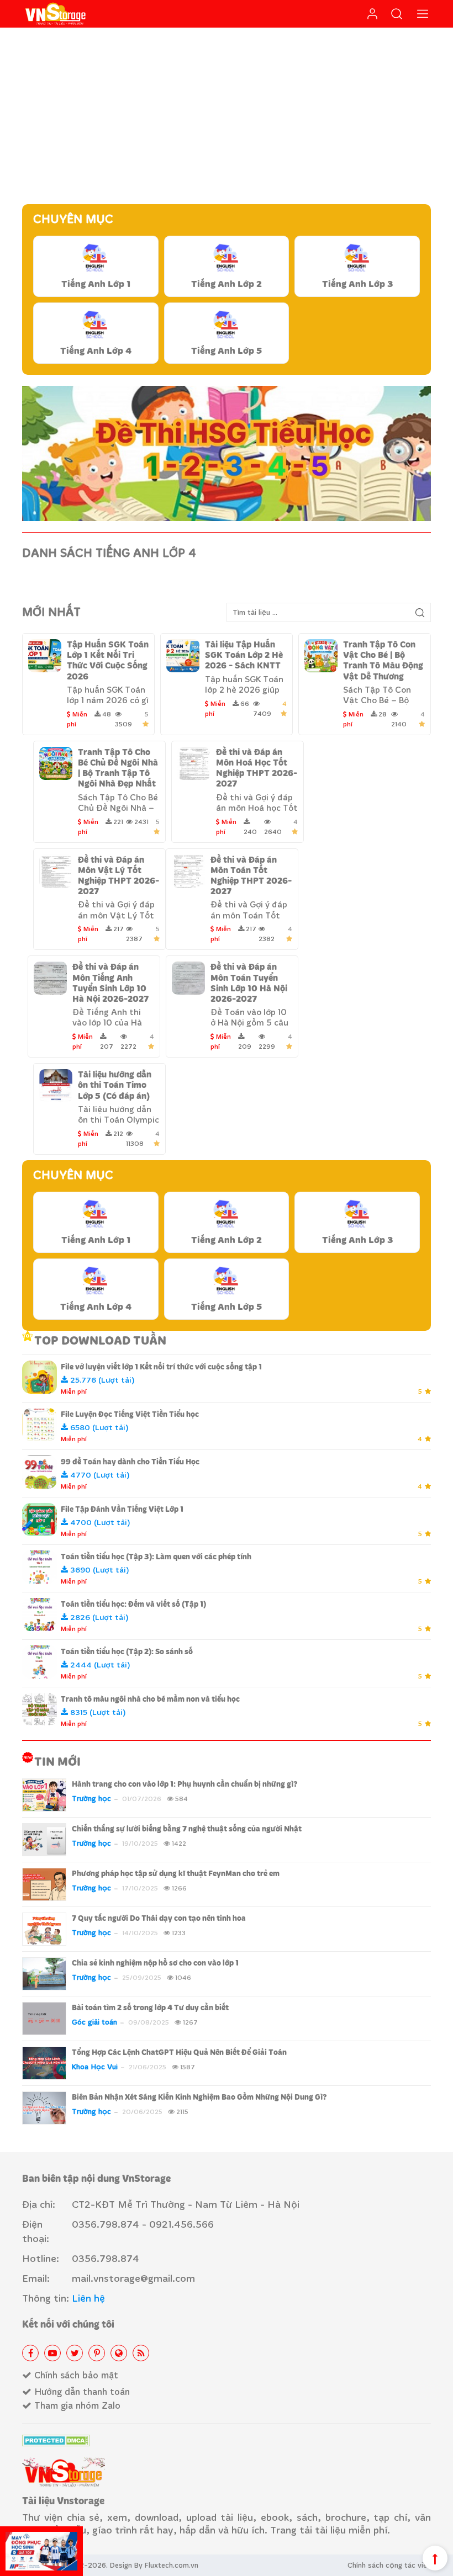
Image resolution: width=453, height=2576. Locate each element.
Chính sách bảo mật (75, 2375)
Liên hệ (88, 2298)
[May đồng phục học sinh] (41, 2551)
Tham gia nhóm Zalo (76, 2405)
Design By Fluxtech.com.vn (154, 2565)
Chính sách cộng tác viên (389, 2565)
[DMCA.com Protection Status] (56, 2440)
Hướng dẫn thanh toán (81, 2391)
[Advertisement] (227, 116)
